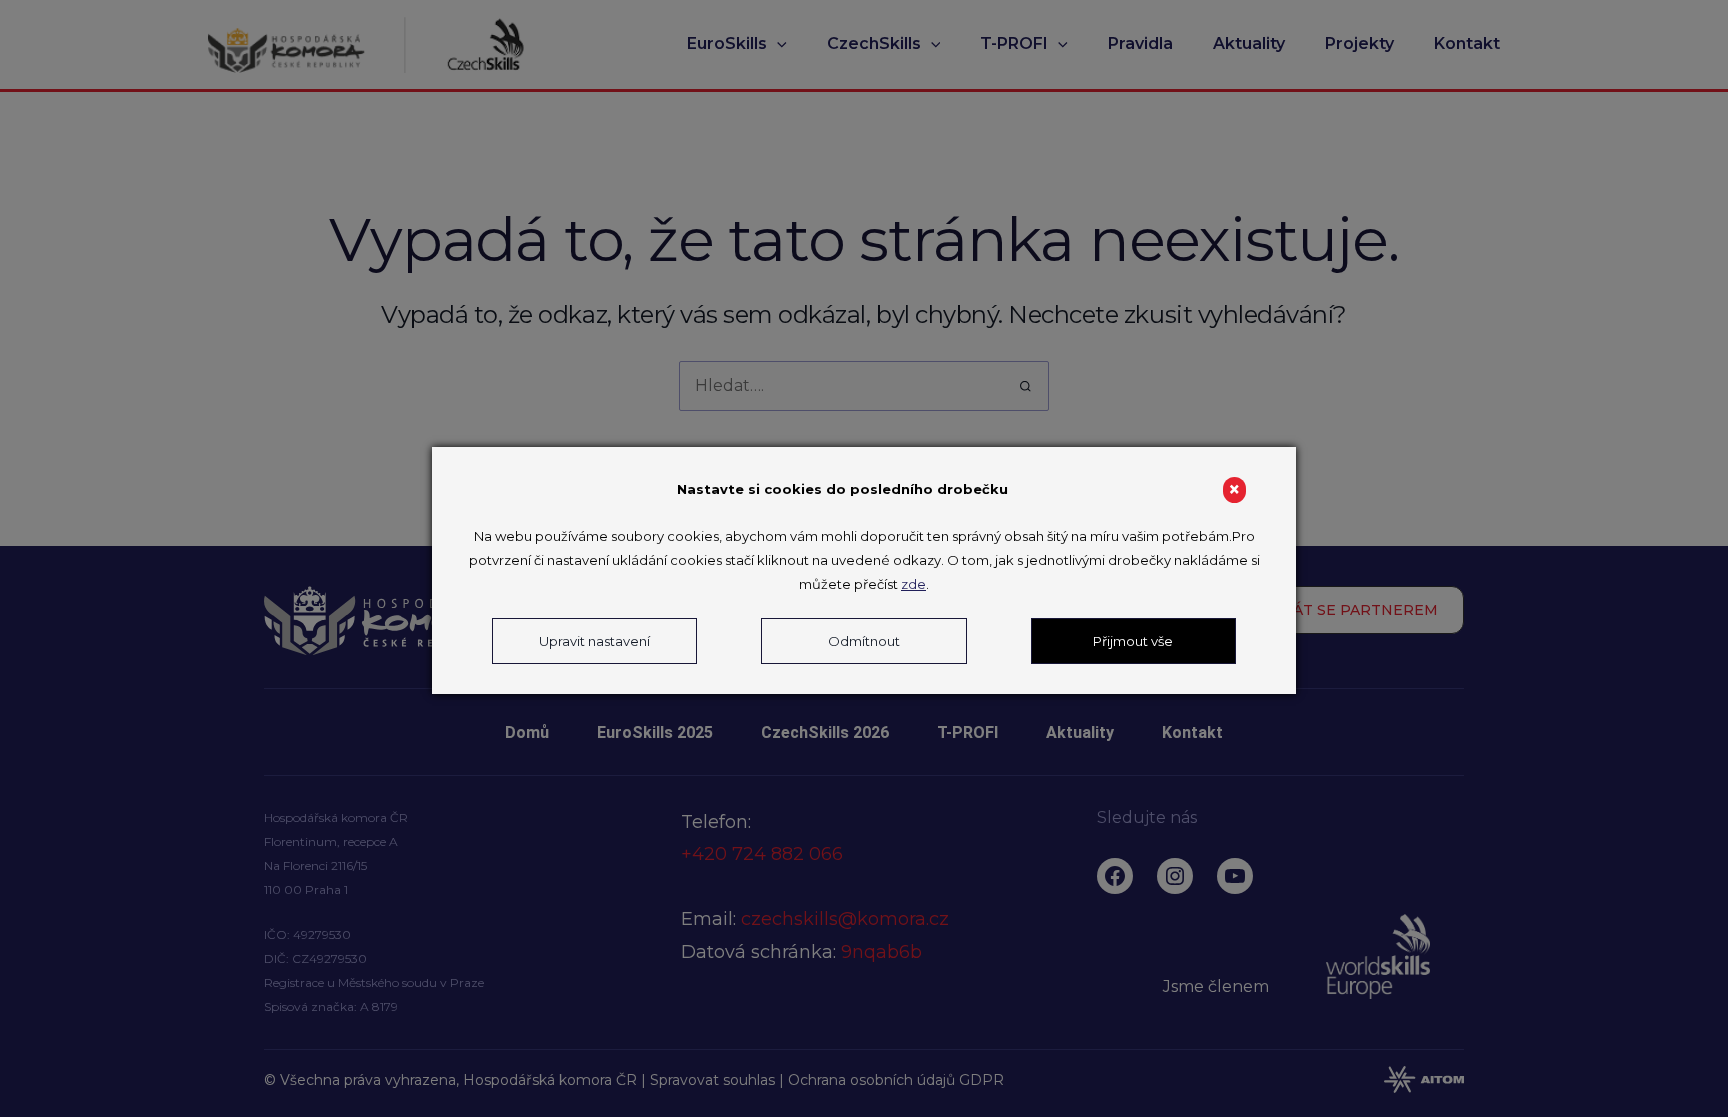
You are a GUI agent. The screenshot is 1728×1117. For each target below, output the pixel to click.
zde (913, 584)
